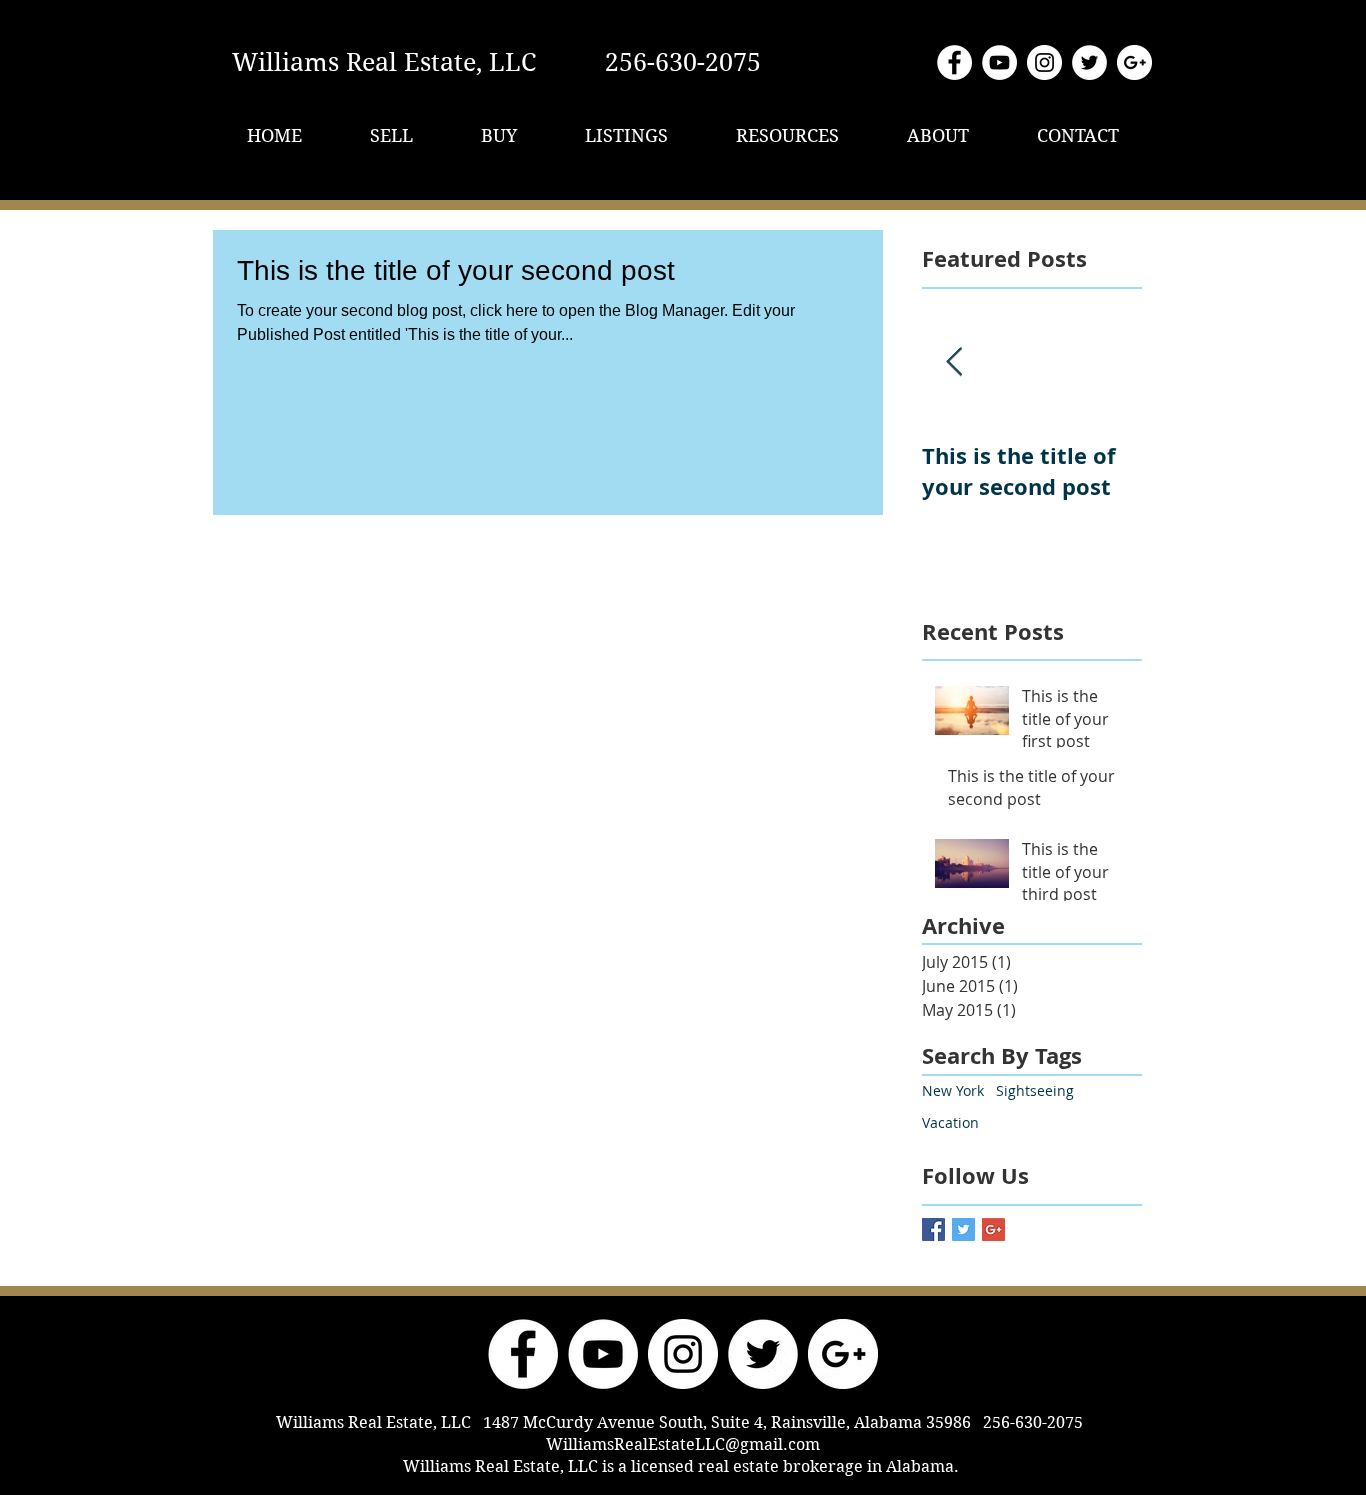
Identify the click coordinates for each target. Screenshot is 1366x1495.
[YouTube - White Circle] (999, 62)
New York (953, 1090)
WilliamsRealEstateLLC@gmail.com (683, 1444)
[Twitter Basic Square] (963, 1229)
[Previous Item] (954, 362)
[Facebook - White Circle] (954, 62)
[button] (391, 135)
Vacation (950, 1122)
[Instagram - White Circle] (1044, 62)
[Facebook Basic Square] (933, 1229)
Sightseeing (1035, 1090)
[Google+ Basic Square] (993, 1229)
